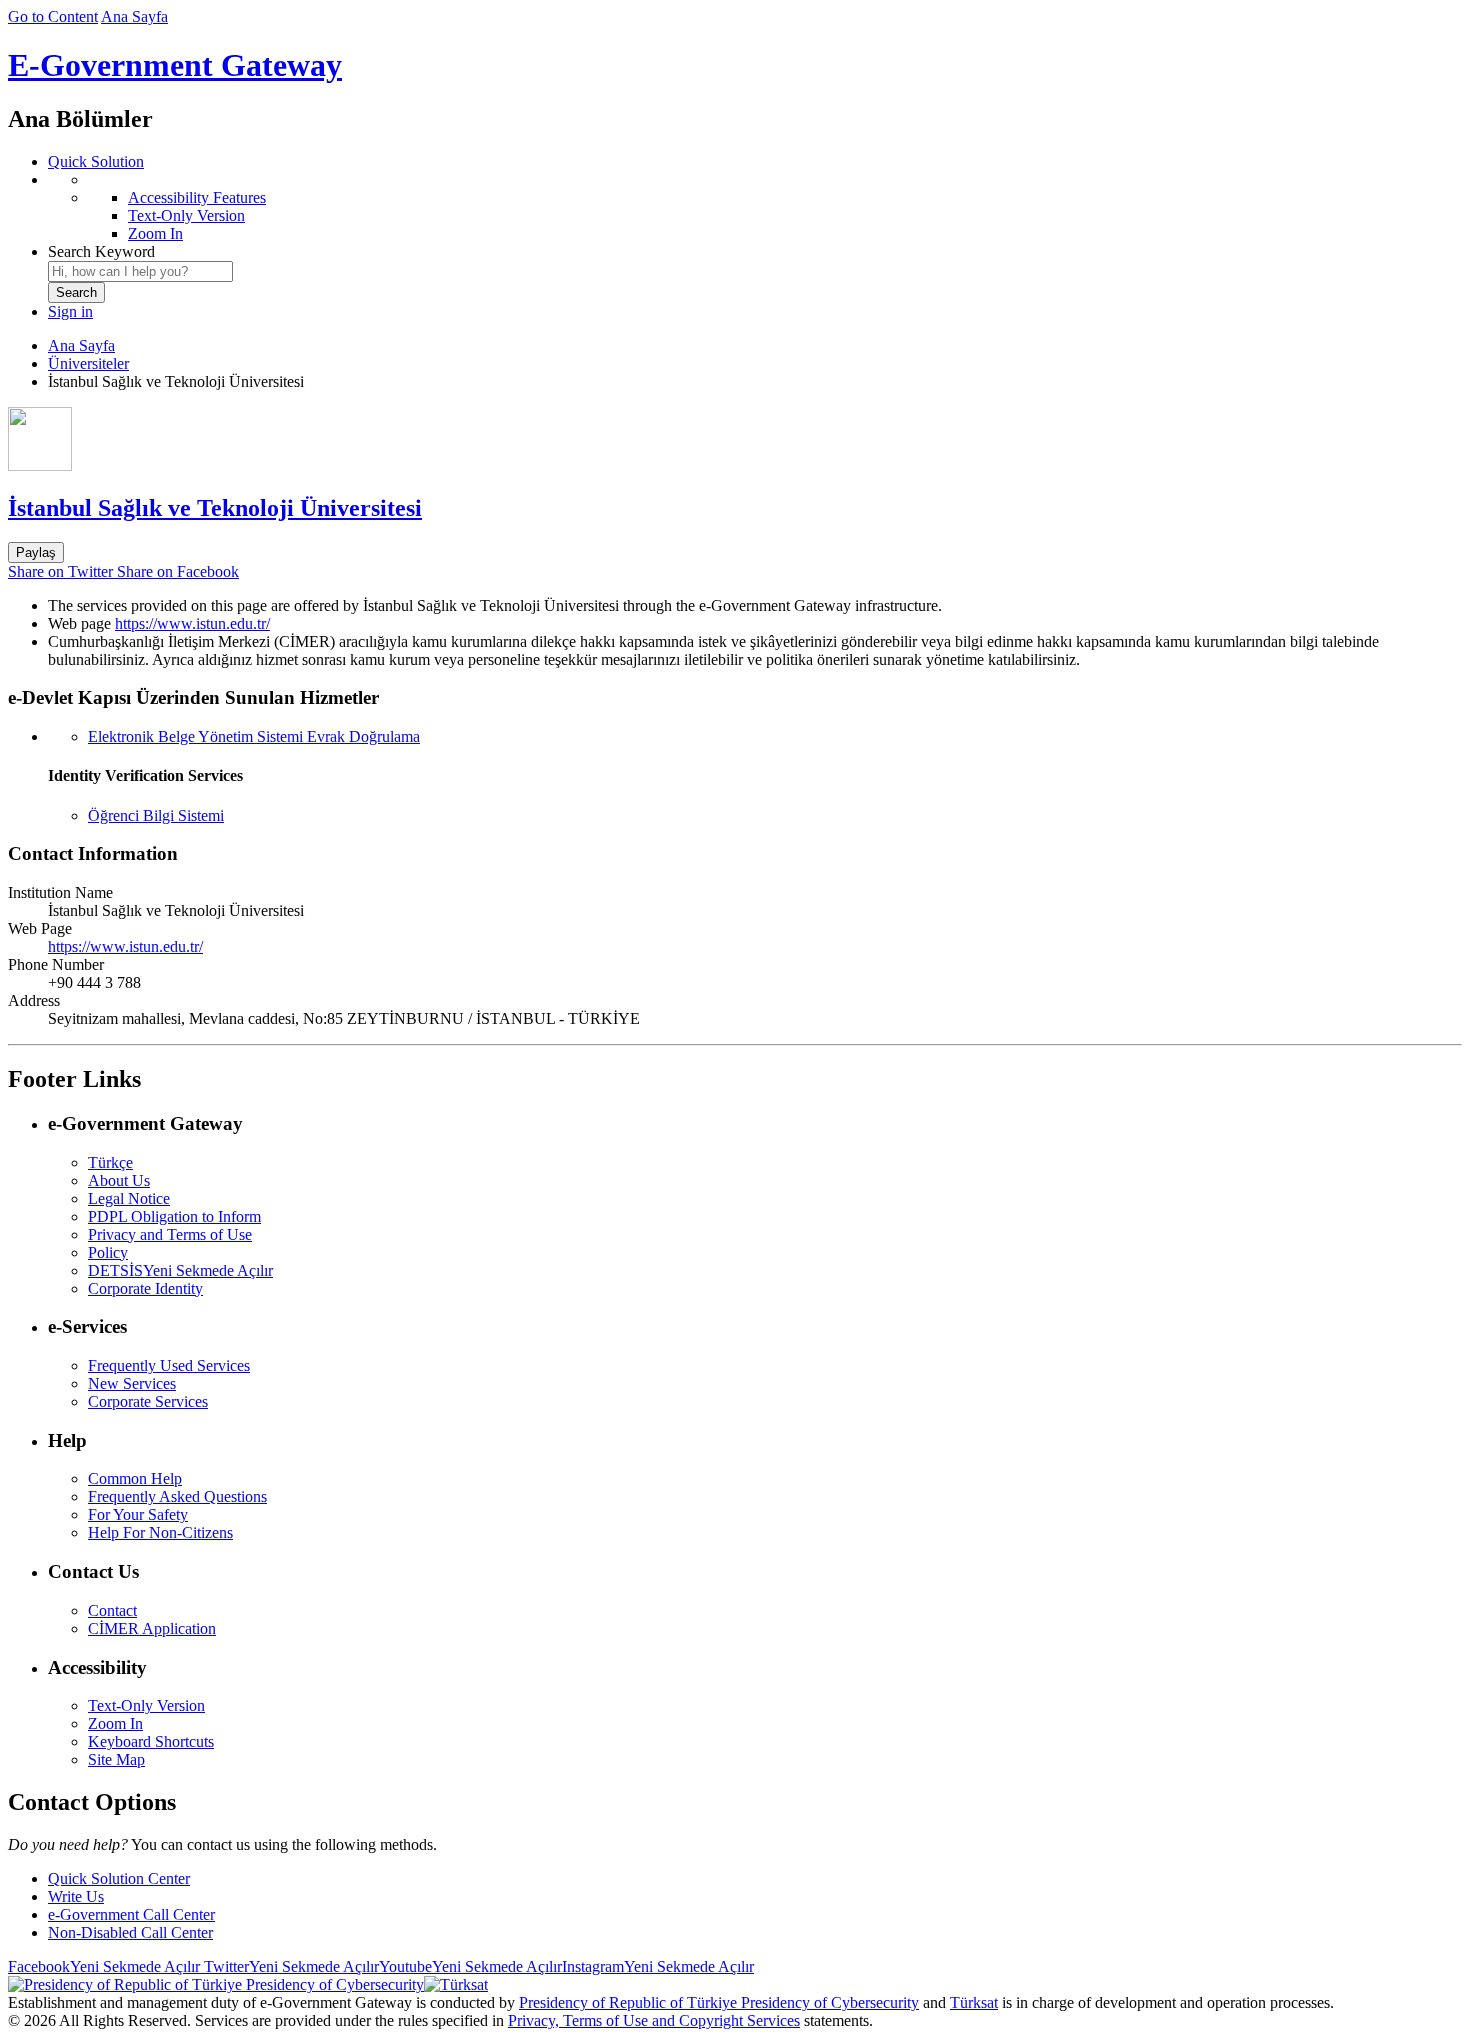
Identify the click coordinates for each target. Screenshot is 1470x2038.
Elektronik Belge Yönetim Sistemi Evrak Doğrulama (254, 736)
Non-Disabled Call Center (130, 1932)
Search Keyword (101, 251)
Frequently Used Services (169, 1365)
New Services (132, 1383)
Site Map (116, 1759)
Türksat (974, 2002)
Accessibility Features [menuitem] (197, 197)
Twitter (289, 1966)
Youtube (470, 1966)
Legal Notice (129, 1198)
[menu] (755, 207)
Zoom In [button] (115, 1723)
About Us (119, 1180)
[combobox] (140, 271)
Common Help (135, 1478)
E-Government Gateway (175, 65)
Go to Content (53, 16)
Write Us (76, 1896)
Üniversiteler (88, 363)
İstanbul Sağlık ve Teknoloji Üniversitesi (215, 508)
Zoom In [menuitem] (155, 233)
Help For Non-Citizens (160, 1532)
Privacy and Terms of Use (170, 1234)
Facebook (104, 1966)
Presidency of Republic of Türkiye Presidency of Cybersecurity (719, 2002)
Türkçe (110, 1162)
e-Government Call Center (131, 1914)
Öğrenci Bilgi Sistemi (156, 815)
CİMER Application (152, 1628)
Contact (112, 1610)
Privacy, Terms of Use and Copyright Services (654, 2020)
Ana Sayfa (134, 16)
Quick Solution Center (119, 1878)
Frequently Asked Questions (177, 1496)
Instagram (658, 1966)
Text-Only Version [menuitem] (186, 215)
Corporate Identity (145, 1288)
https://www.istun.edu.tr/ (192, 623)
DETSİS (180, 1270)
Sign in (70, 311)
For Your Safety (138, 1514)
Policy (108, 1252)
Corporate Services (148, 1401)
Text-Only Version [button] (146, 1705)
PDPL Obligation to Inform (174, 1216)
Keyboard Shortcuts (151, 1741)
